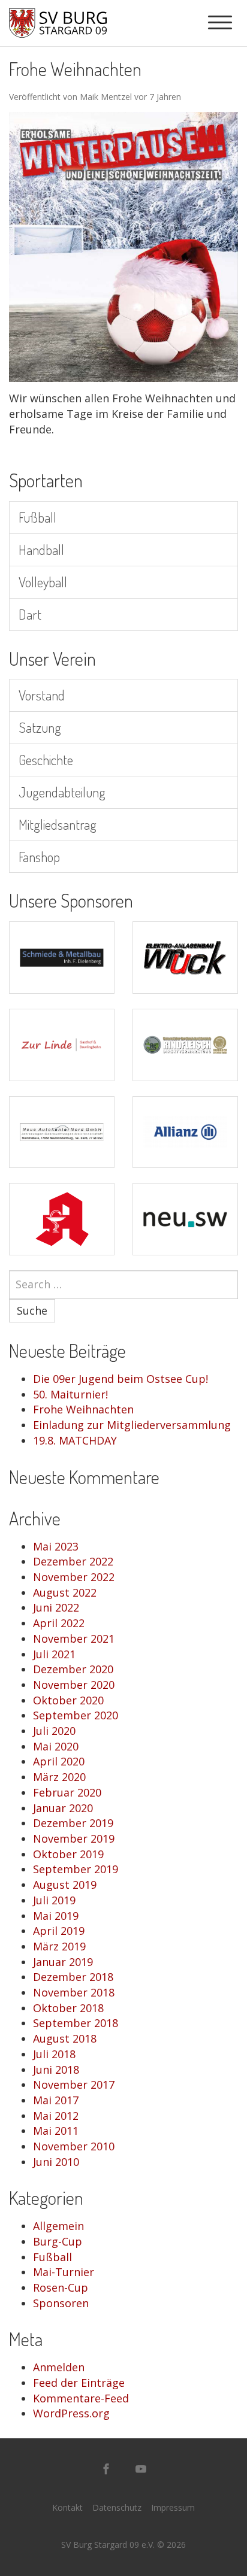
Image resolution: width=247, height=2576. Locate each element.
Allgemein (58, 2226)
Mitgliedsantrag (58, 824)
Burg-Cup (58, 2241)
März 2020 (59, 1777)
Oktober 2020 (68, 1700)
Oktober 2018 (68, 2008)
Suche (32, 1310)
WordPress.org (71, 2413)
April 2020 (59, 1761)
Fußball (37, 517)
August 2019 (65, 1885)
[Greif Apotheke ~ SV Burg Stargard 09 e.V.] (62, 1219)
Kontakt (67, 2507)
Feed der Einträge (79, 2383)
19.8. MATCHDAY (75, 1440)
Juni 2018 (56, 2070)
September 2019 (76, 1869)
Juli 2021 (54, 1654)
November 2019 (74, 1838)
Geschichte (46, 759)
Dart (30, 614)
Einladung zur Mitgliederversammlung (132, 1425)
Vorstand (42, 695)
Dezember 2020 (73, 1669)
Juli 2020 (54, 1731)
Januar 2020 (63, 1808)
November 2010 (74, 2146)
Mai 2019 (56, 1916)
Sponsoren (61, 2303)
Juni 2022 (56, 1607)
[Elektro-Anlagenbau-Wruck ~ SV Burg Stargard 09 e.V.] (185, 958)
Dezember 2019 (73, 1823)
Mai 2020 (56, 1746)
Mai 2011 (56, 2131)
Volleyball (43, 582)
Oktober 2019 (68, 1854)
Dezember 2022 (73, 1561)
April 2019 (59, 1931)
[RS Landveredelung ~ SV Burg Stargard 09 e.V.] (185, 1045)
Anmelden (59, 2367)
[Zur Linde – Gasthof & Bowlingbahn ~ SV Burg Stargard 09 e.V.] (62, 1045)
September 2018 (76, 2023)
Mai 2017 (56, 2100)
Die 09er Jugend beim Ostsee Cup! (121, 1379)
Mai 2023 (56, 1546)
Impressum (173, 2507)
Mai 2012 (56, 2116)
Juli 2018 (54, 2054)
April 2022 (59, 1623)
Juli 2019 (54, 1900)
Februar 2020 (67, 1792)
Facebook (106, 2469)
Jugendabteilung (62, 792)
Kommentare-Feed (81, 2398)
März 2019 (59, 1946)
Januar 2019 (63, 1962)
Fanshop (39, 856)
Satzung (40, 727)
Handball (41, 549)
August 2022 (65, 1592)
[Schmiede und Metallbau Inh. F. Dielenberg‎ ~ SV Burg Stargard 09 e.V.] (62, 958)
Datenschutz (117, 2507)
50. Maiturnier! (70, 1394)
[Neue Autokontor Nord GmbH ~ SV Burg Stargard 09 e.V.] (62, 1132)
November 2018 (74, 1992)
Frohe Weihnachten (83, 1409)
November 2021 (74, 1639)
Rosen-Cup (61, 2287)
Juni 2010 (56, 2162)
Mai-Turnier (64, 2272)
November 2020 (74, 1685)
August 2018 (65, 2038)
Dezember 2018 (73, 1977)
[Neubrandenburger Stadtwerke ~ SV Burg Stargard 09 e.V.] (185, 1219)
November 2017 (74, 2085)
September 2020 (76, 1715)
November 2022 (74, 1577)
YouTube (141, 2469)
